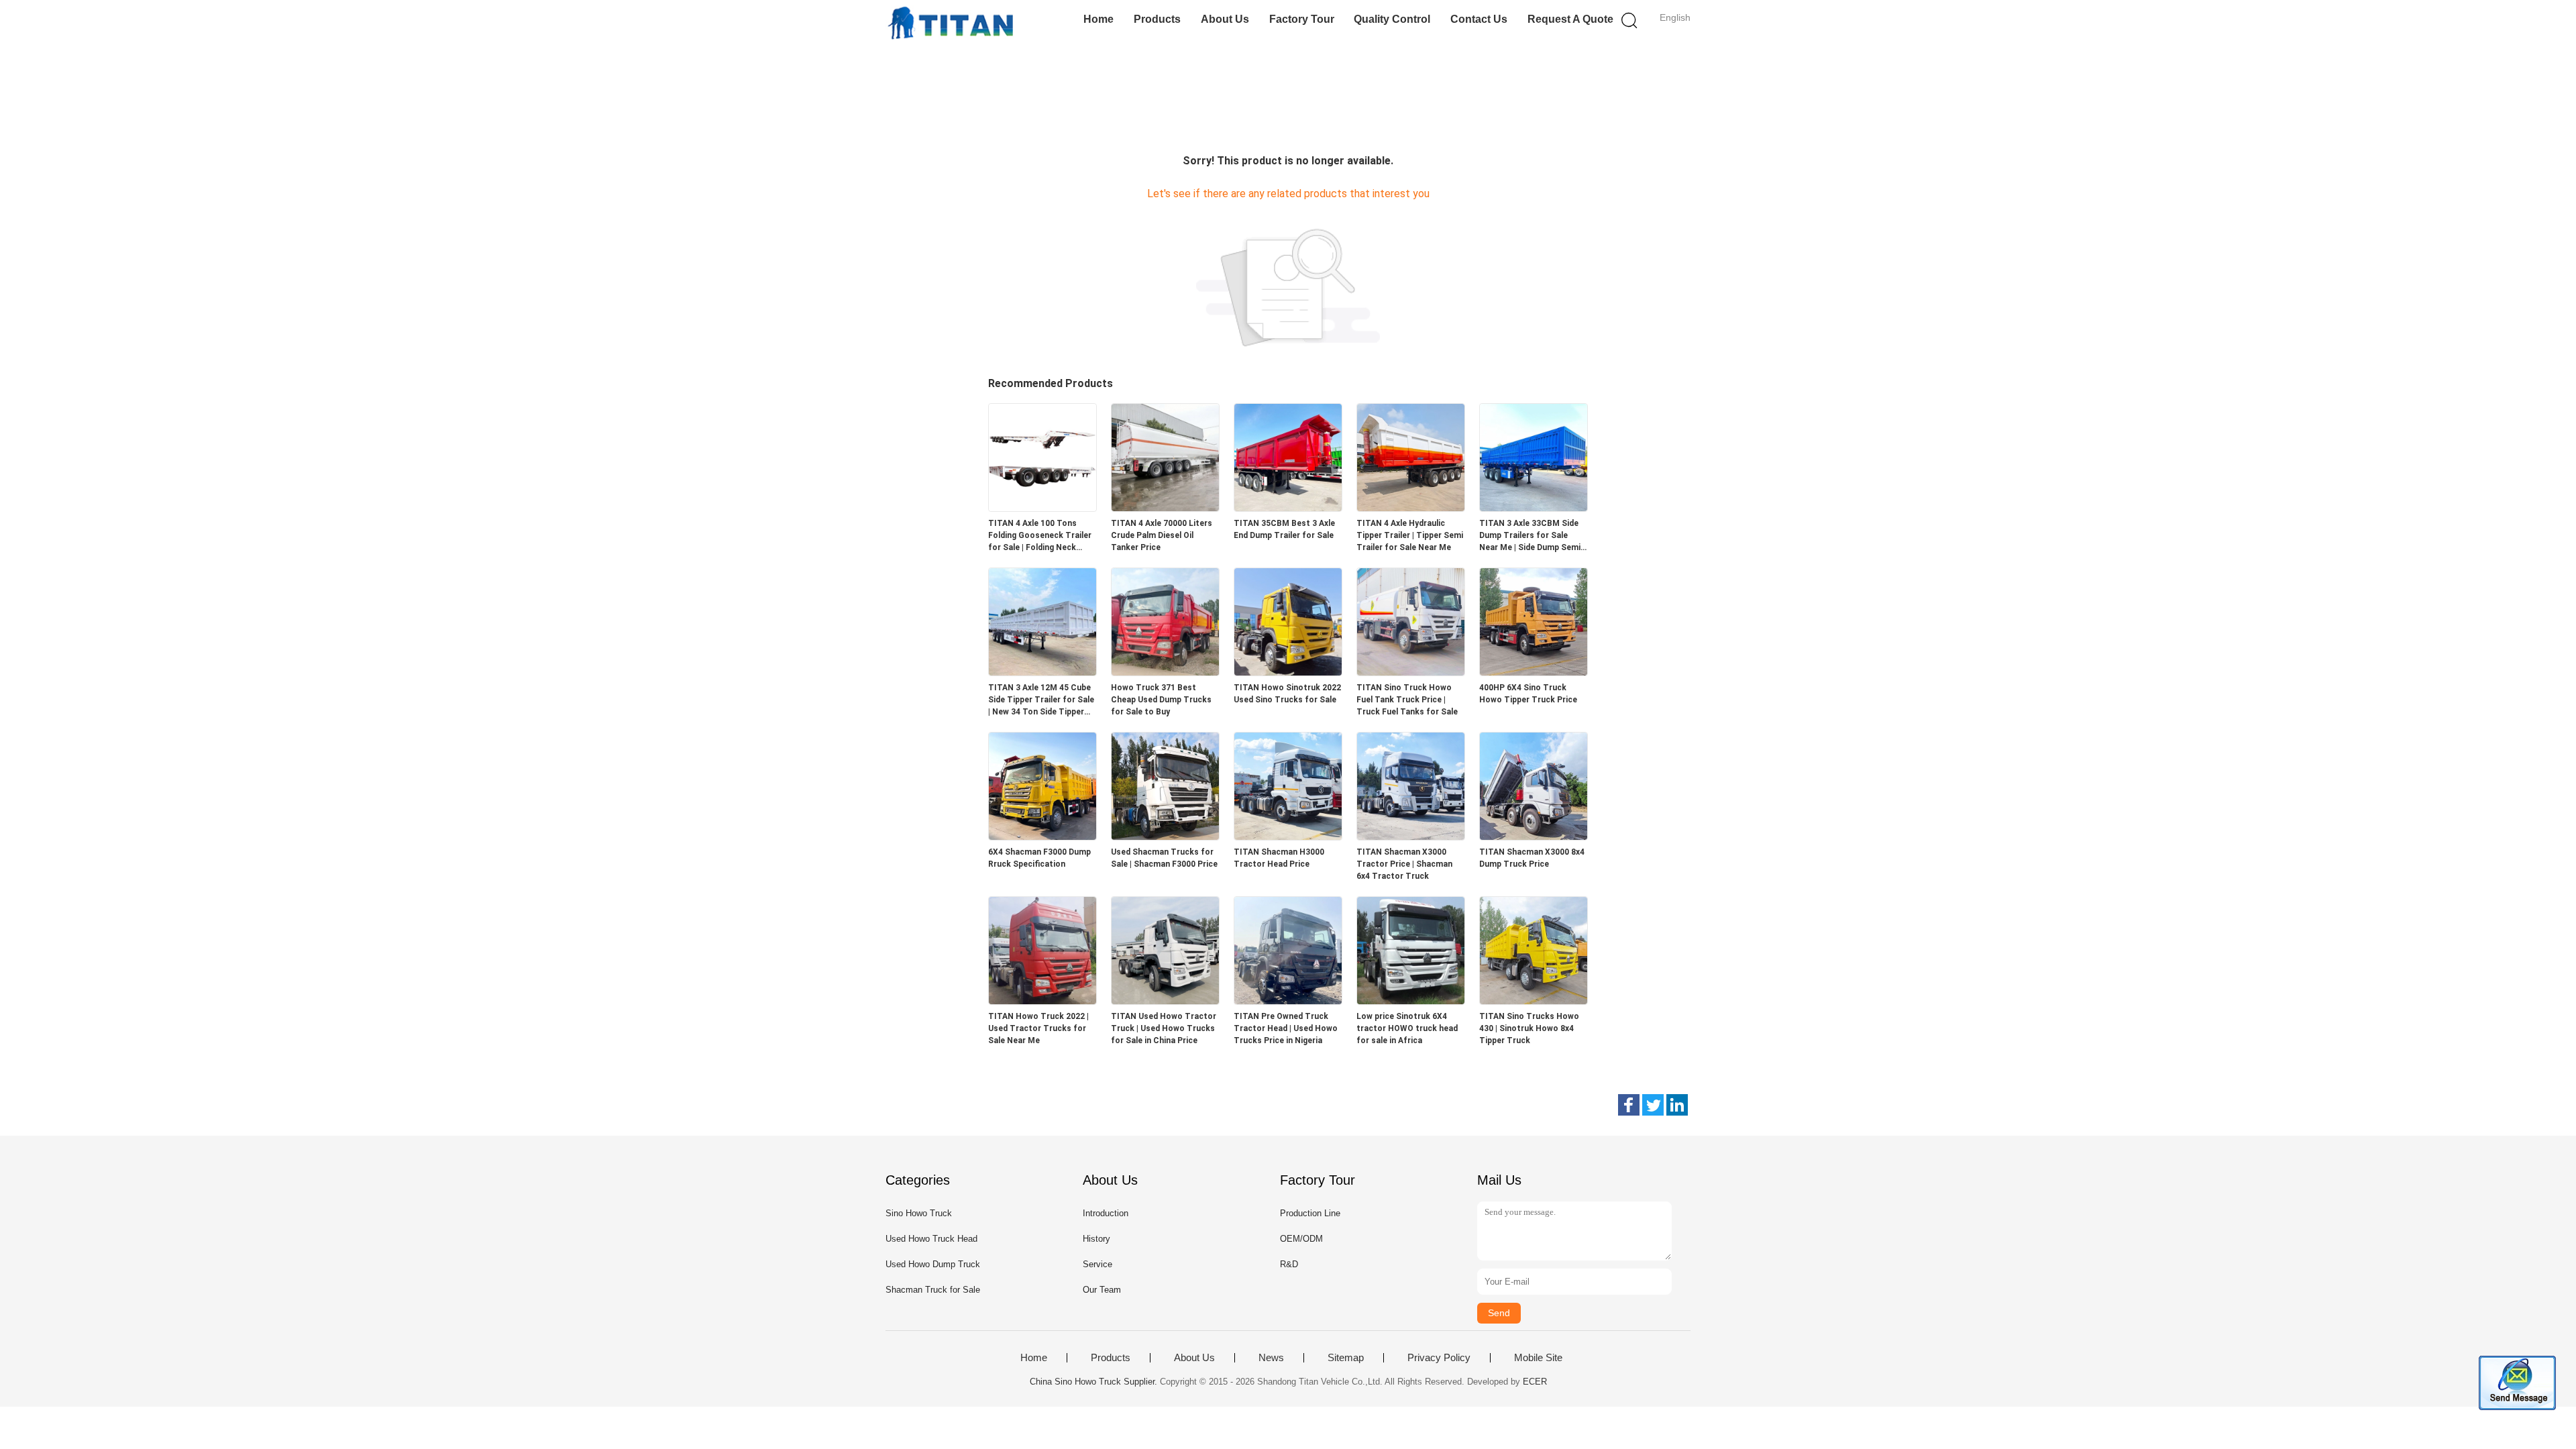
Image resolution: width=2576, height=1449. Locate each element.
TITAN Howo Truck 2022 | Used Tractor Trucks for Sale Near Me (1038, 1028)
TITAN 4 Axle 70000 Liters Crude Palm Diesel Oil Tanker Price (1162, 535)
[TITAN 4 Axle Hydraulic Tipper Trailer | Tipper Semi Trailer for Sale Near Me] (1411, 507)
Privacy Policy (1439, 1358)
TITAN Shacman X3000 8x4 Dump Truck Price (1532, 858)
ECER (1535, 1382)
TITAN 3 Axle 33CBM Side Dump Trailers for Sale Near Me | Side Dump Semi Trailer (1530, 536)
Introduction (1106, 1213)
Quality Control (1392, 19)
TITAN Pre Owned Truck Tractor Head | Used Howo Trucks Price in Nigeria (1286, 1028)
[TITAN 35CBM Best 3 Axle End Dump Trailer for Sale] (1288, 507)
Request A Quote (1570, 19)
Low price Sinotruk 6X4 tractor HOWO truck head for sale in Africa (1407, 1028)
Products (1157, 19)
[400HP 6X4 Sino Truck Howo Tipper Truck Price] (1534, 672)
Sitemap (1346, 1358)
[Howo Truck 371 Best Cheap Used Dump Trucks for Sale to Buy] (1165, 672)
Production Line (1310, 1213)
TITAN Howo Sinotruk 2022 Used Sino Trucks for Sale (1287, 694)
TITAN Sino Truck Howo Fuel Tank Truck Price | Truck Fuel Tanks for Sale (1407, 700)
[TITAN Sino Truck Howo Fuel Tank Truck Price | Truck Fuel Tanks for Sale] (1411, 672)
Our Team (1102, 1290)
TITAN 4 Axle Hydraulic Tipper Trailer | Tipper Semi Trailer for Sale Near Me (1410, 535)
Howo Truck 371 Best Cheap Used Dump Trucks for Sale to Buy (1161, 700)
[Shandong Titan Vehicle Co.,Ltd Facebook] (1629, 1105)
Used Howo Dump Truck (933, 1264)
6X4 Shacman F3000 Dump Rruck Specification (1039, 858)
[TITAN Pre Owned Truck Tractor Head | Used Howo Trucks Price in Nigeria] (1288, 1001)
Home (1098, 19)
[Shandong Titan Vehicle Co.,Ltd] (951, 23)
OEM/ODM (1301, 1239)
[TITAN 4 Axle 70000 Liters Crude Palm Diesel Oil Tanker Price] (1165, 507)
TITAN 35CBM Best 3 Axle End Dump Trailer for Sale (1284, 529)
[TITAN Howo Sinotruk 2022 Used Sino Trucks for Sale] (1288, 672)
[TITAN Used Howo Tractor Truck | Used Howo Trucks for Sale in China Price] (1165, 1001)
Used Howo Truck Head (931, 1239)
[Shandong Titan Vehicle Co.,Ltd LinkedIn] (1677, 1105)
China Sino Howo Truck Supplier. (1095, 1382)
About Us (1225, 19)
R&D (1289, 1264)
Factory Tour (1302, 19)
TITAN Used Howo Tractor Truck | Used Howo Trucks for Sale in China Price (1164, 1028)
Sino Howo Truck (919, 1213)
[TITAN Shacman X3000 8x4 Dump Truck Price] (1534, 836)
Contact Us (1479, 19)
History (1096, 1239)
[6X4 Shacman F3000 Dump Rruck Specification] (1042, 836)
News (1271, 1358)
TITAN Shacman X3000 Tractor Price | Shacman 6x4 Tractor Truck (1404, 864)
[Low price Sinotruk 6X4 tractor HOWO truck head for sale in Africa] (1411, 1001)
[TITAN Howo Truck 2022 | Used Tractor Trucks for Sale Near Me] (1042, 1001)
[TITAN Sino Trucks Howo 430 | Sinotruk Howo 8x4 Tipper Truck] (1534, 1001)
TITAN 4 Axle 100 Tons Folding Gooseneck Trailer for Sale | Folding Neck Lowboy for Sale (1040, 536)
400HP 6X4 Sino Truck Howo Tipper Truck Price (1528, 694)
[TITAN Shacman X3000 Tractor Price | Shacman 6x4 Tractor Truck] (1411, 836)
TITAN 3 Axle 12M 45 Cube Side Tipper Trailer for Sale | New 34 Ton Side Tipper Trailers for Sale (1041, 700)
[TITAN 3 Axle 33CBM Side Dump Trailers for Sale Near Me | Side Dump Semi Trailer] (1534, 507)
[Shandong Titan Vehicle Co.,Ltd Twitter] (1653, 1105)
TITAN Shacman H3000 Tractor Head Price (1279, 858)
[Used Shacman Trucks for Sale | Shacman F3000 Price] (1165, 836)
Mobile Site (1538, 1358)
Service (1097, 1264)
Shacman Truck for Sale (933, 1290)
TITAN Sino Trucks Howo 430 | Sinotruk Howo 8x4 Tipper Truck (1529, 1028)
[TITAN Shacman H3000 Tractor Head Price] (1288, 836)
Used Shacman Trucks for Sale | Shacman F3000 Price (1164, 858)
